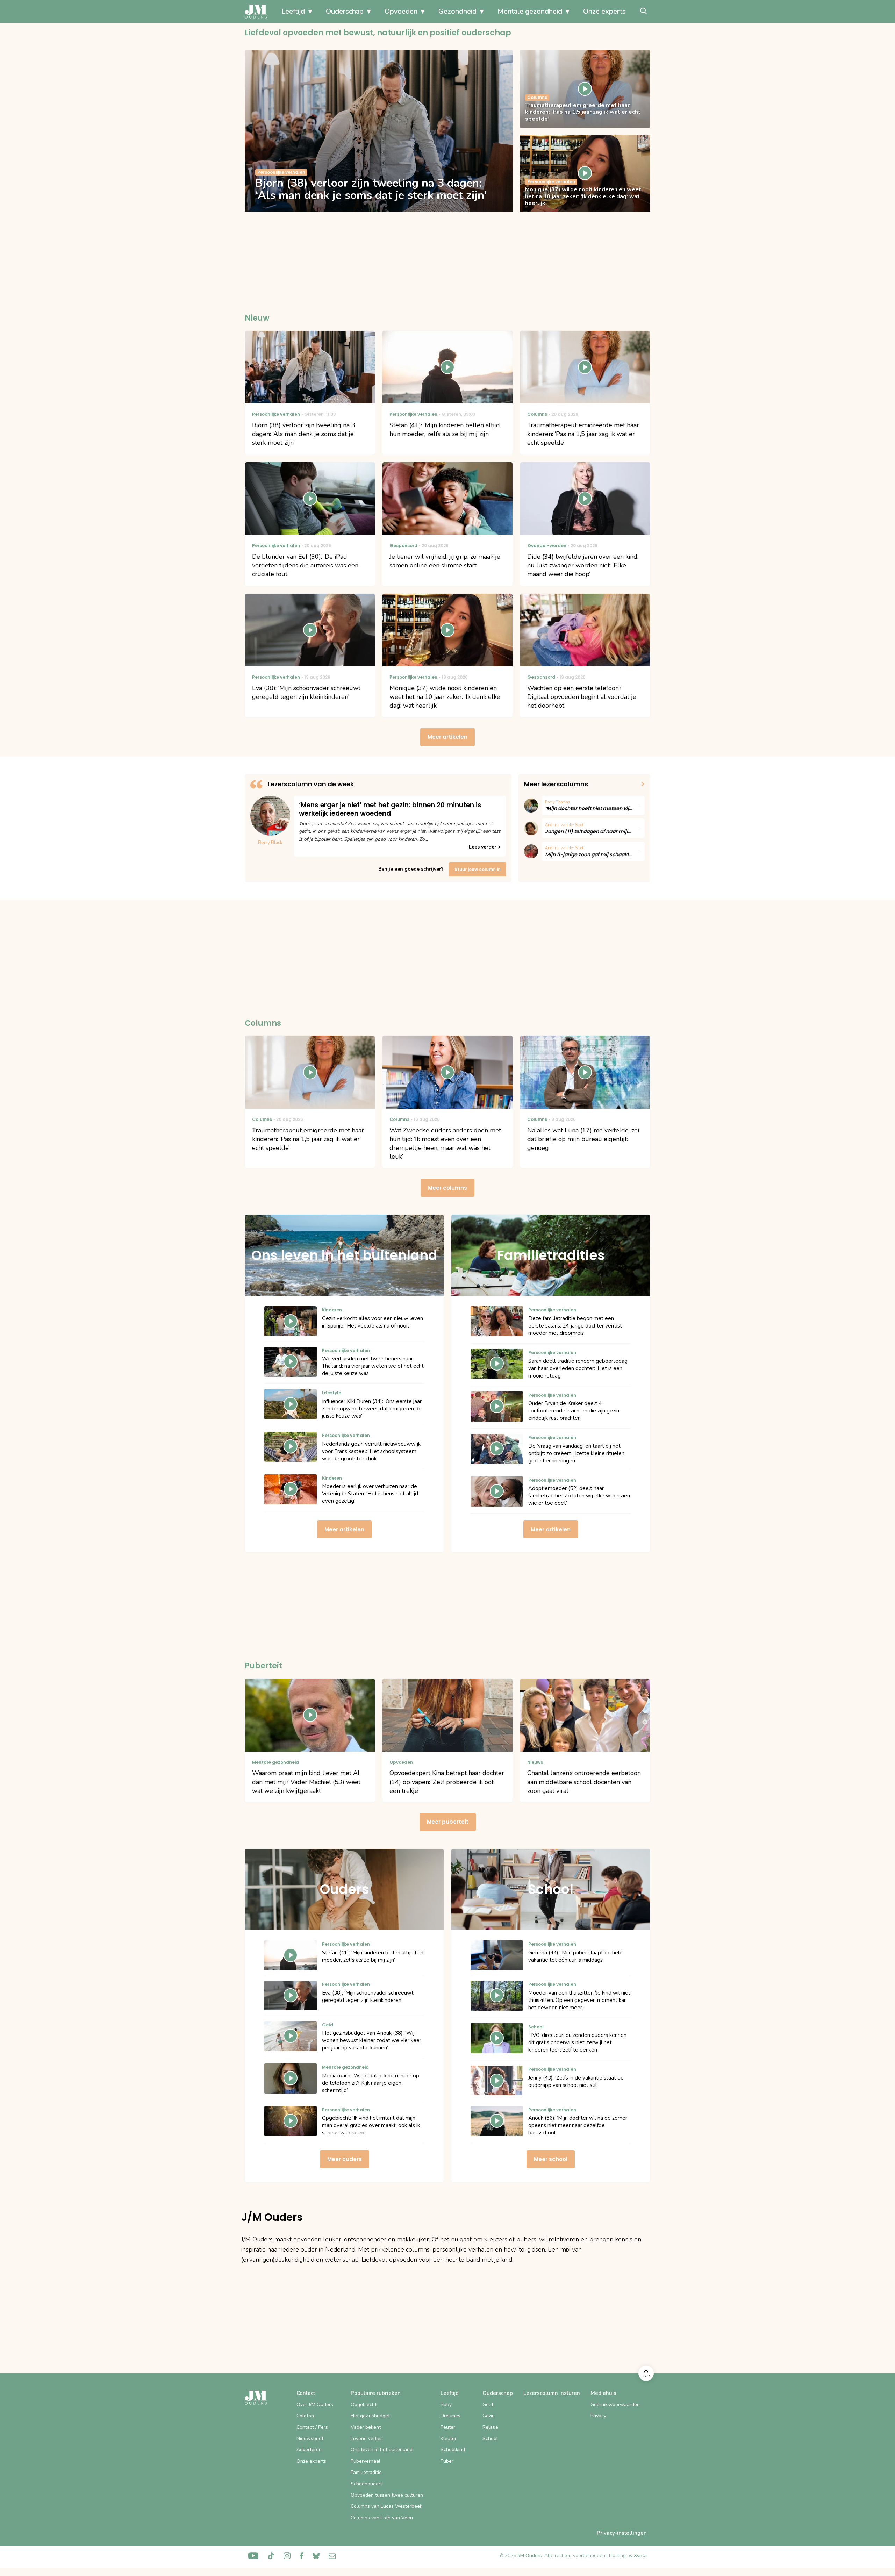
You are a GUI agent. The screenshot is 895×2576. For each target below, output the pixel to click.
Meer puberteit (448, 1822)
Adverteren (309, 2450)
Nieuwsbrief (310, 2438)
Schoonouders (367, 2484)
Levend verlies (367, 2438)
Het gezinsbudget (370, 2416)
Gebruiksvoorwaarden (615, 2405)
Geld (488, 2405)
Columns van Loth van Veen (382, 2518)
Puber (447, 2461)
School (490, 2438)
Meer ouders (345, 2159)
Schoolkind (453, 2450)
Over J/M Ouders (315, 2405)
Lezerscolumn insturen (552, 2393)
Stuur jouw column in (478, 869)
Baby (446, 2405)
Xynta (640, 2556)
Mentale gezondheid (530, 11)
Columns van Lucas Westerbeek (386, 2506)
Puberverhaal (366, 2461)
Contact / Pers (312, 2427)
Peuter (448, 2427)
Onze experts (604, 11)
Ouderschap (345, 11)
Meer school (551, 2159)
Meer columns (447, 1188)
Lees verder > (485, 847)
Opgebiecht (364, 2405)
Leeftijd (293, 11)
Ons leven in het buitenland (382, 2450)
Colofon (305, 2416)
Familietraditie (366, 2472)
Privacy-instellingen (622, 2533)
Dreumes (450, 2416)
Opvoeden (401, 11)
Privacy (598, 2416)
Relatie (490, 2427)
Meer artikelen (447, 737)
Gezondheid (457, 11)
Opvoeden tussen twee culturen (387, 2495)
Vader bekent (366, 2427)
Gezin (489, 2416)
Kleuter (449, 2438)
